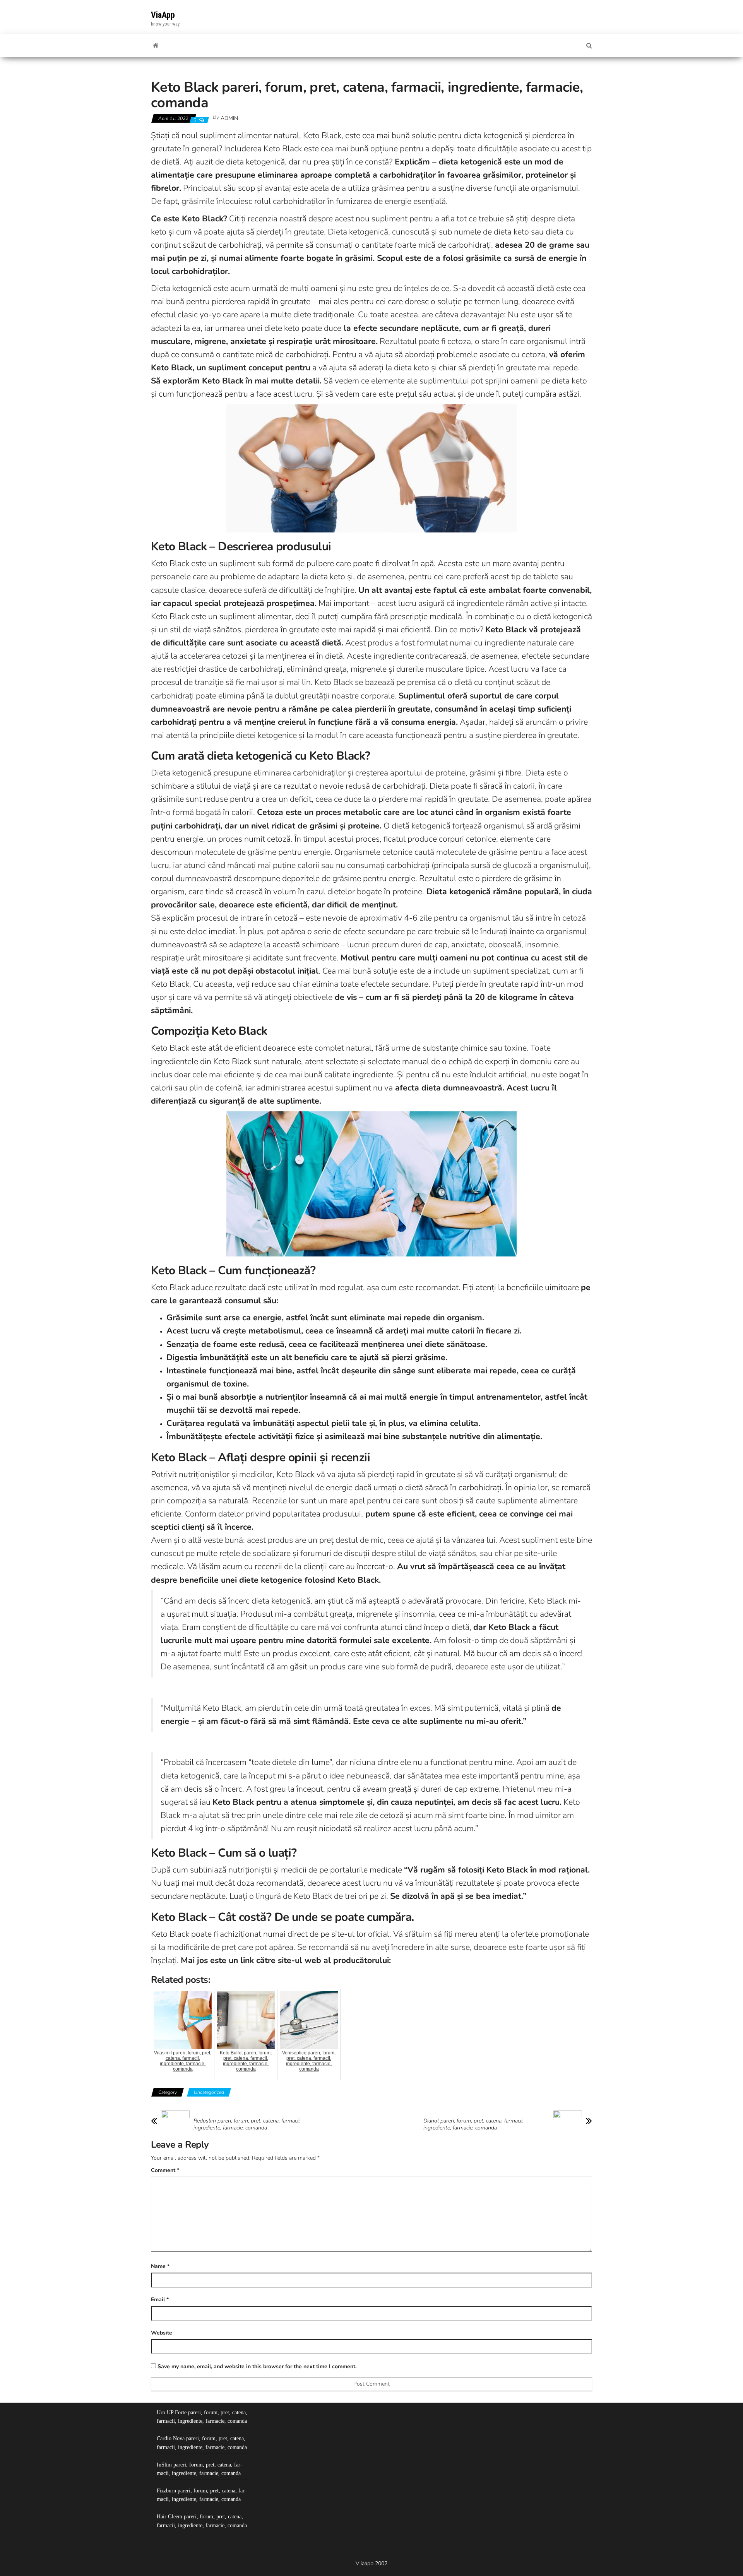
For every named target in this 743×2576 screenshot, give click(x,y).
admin (229, 118)
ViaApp (163, 15)
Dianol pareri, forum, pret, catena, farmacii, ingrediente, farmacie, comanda (473, 2124)
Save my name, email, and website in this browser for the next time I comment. (257, 2366)
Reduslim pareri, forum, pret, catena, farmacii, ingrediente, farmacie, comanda (247, 2124)
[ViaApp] (156, 46)
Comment (165, 2170)
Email (160, 2300)
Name (160, 2266)
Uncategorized (209, 2092)
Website (162, 2333)
